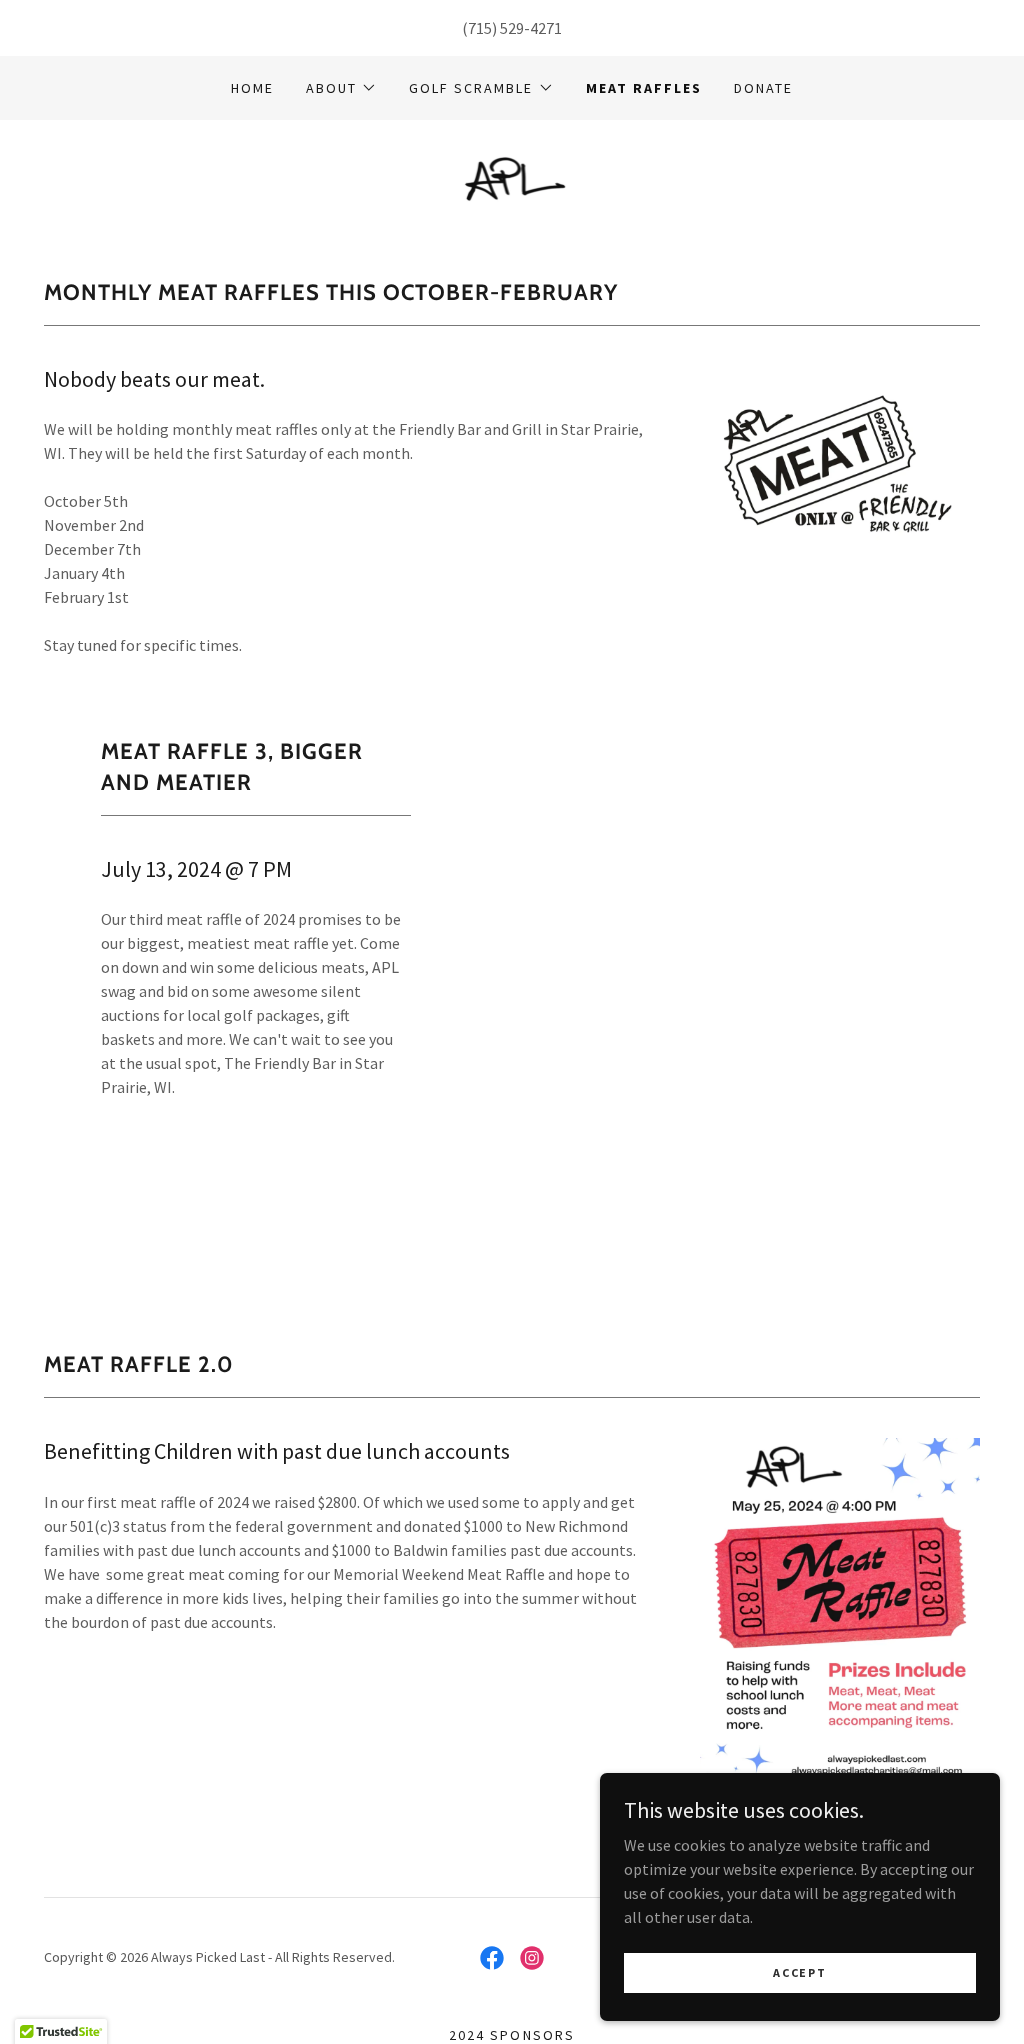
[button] (341, 88)
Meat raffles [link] (644, 88)
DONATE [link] (763, 88)
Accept (799, 1972)
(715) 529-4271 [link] (512, 28)
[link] (512, 177)
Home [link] (252, 88)
